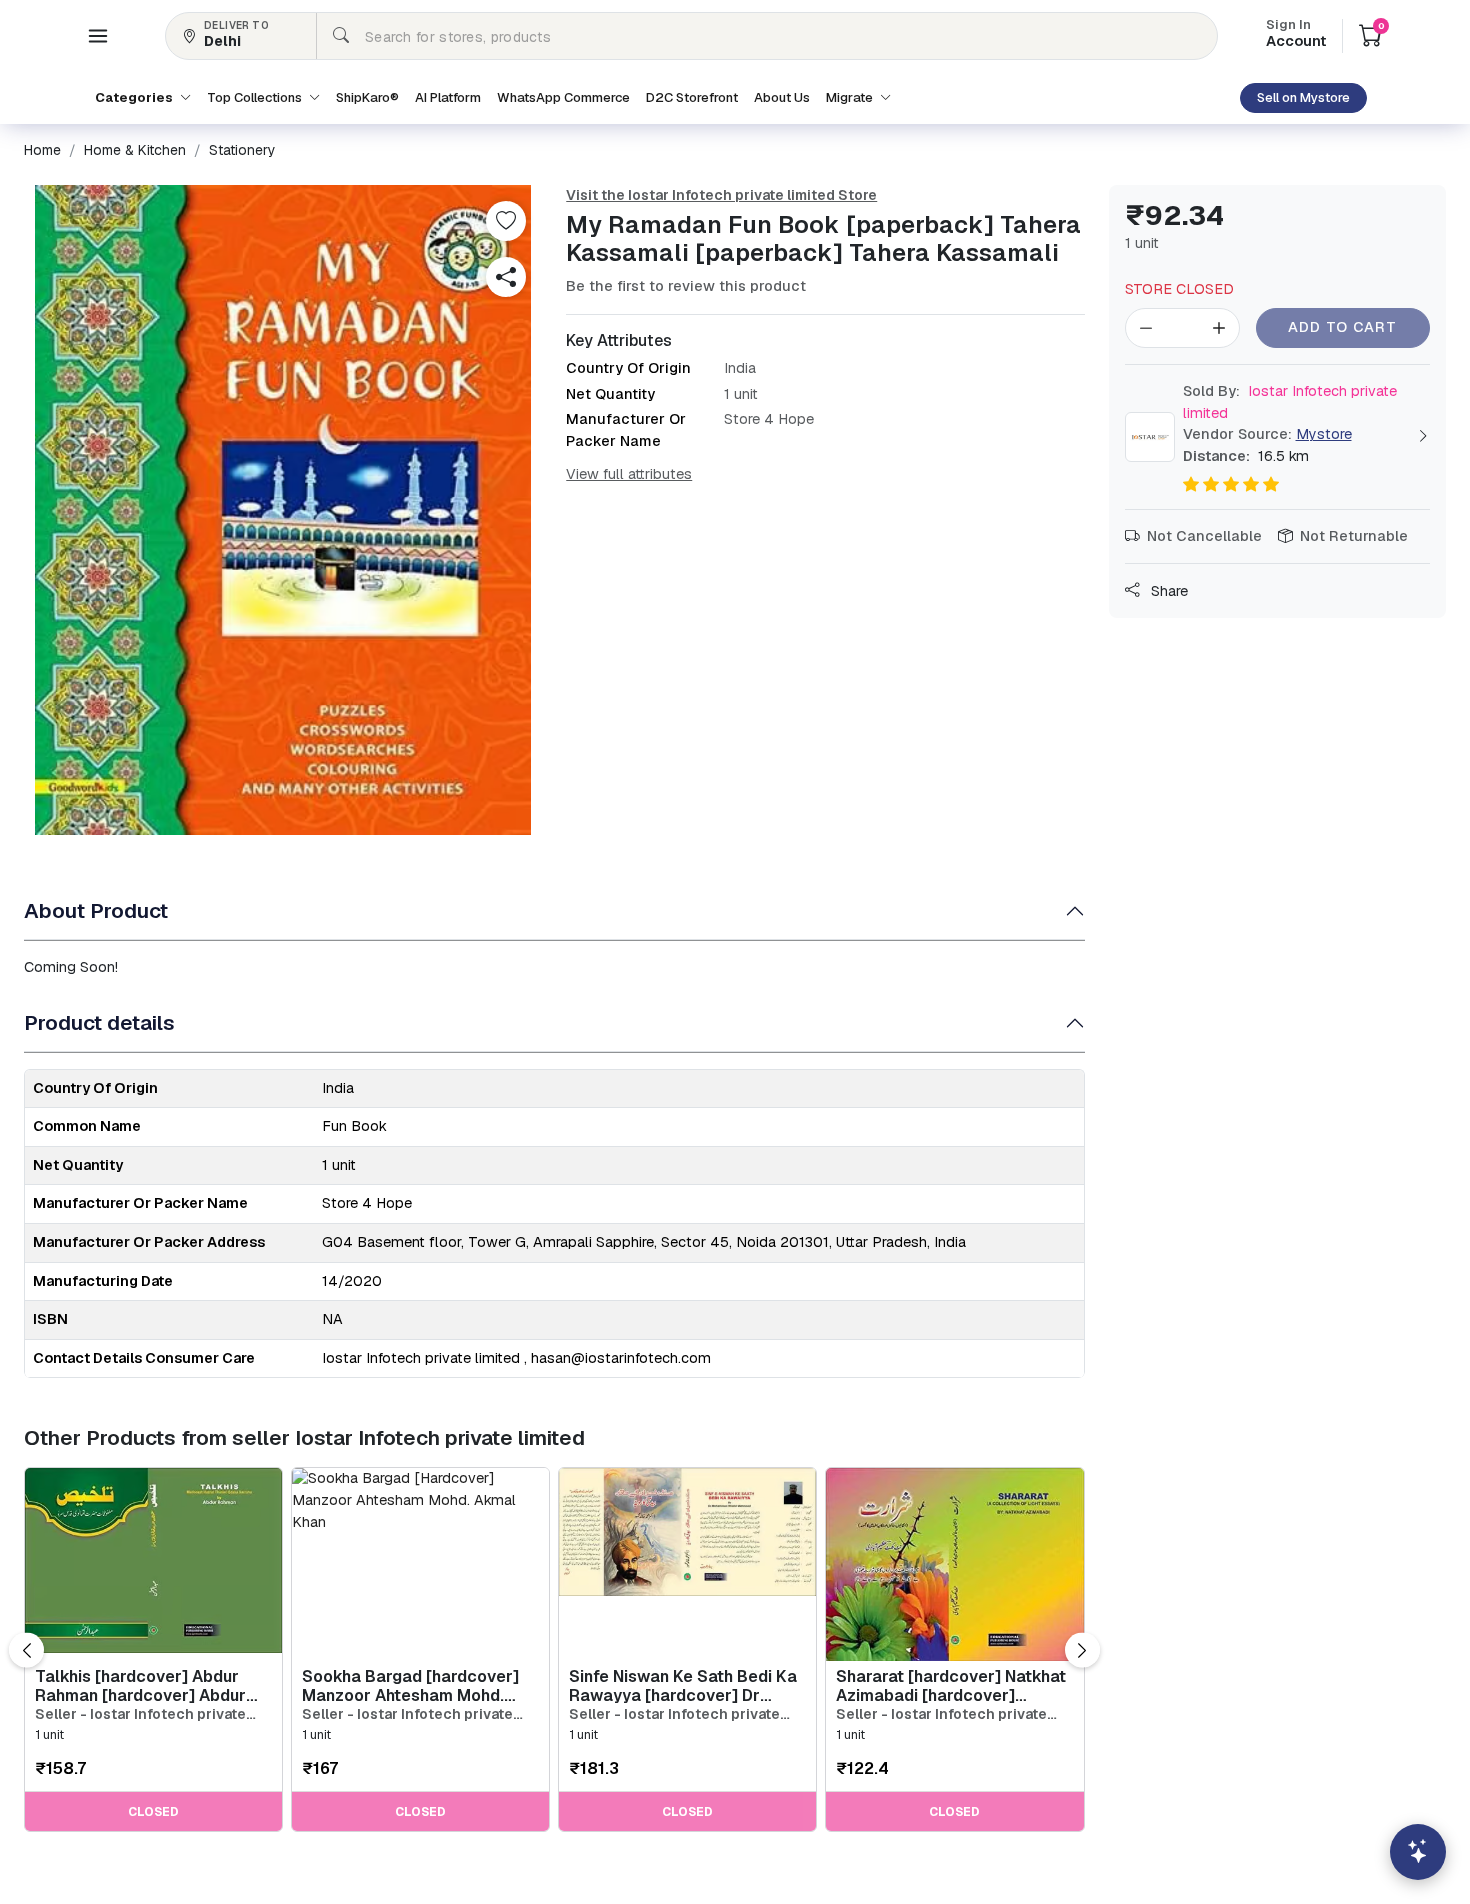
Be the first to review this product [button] (686, 286)
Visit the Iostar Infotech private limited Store (721, 195)
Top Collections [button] (256, 97)
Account (1296, 35)
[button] (98, 36)
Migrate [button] (851, 97)
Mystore (1324, 434)
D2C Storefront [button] (692, 97)
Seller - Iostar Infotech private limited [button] (140, 1714)
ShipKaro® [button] (367, 97)
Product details (99, 1022)
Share (1167, 591)
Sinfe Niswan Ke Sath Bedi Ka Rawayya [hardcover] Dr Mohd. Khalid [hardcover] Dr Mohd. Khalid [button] (683, 1686)
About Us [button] (782, 97)
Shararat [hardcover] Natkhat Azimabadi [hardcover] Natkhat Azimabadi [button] (951, 1686)
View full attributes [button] (629, 474)
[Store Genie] (1418, 1852)
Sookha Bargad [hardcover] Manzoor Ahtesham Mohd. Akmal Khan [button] (410, 1686)
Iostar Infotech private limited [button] (1290, 402)
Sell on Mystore (1303, 97)
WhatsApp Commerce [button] (563, 97)
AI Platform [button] (448, 97)
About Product (96, 910)
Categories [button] (135, 97)
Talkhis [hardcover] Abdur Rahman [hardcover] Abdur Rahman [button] (140, 1686)
